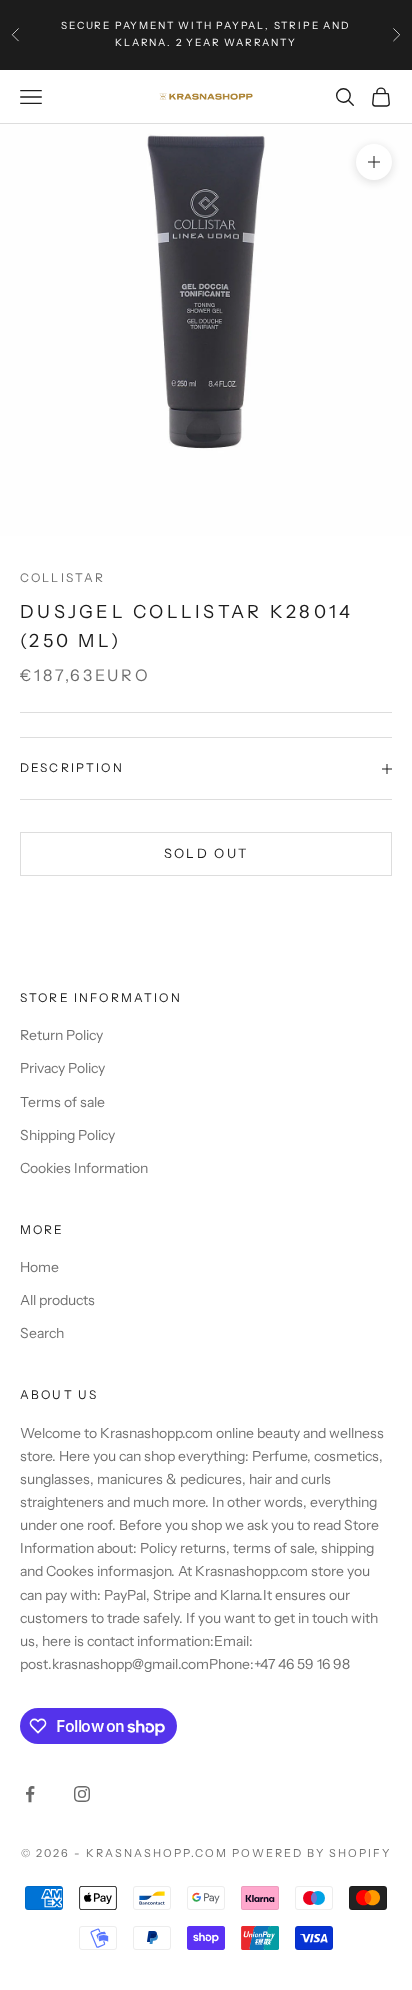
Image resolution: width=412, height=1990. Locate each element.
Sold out (206, 853)
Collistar (62, 577)
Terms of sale (62, 1102)
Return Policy (61, 1035)
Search (42, 1333)
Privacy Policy (62, 1068)
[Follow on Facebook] (30, 1794)
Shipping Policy (67, 1135)
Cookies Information (84, 1168)
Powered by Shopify (311, 1853)
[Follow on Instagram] (82, 1794)
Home (39, 1267)
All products (57, 1300)
